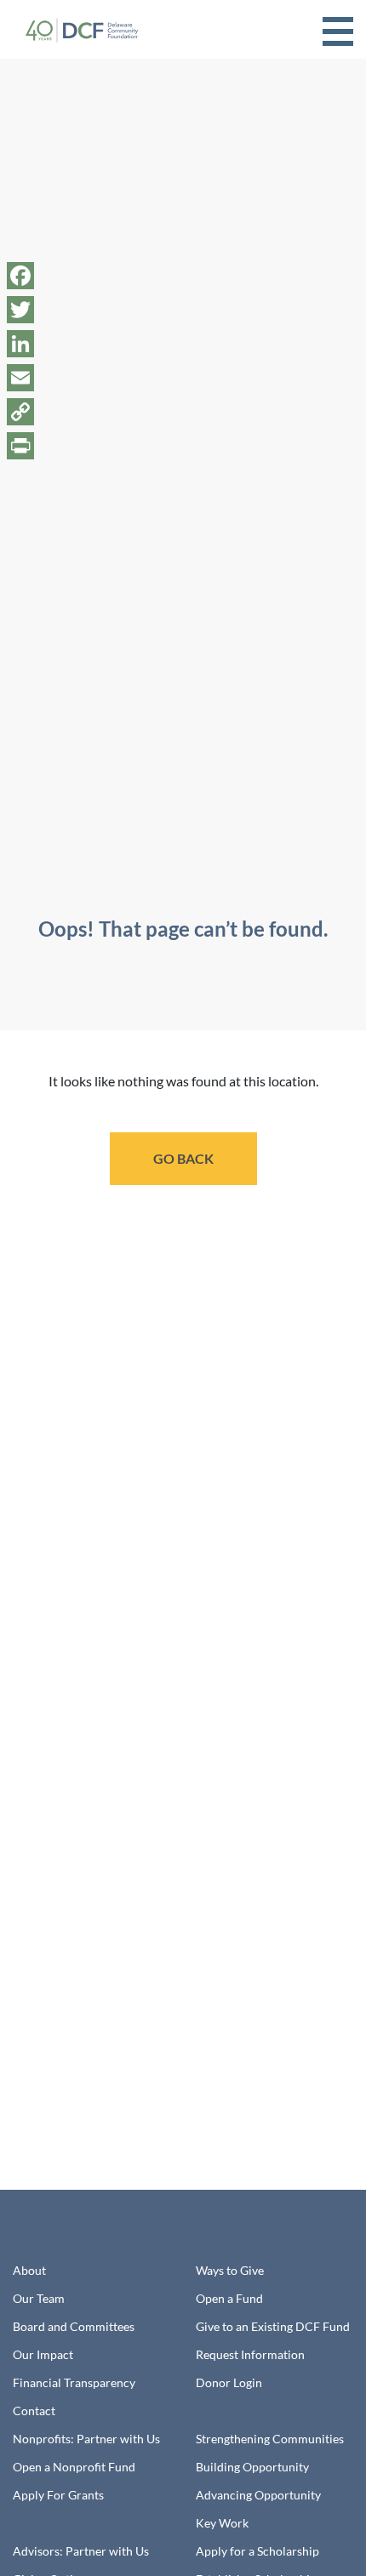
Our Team (39, 2298)
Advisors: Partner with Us (81, 2551)
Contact (34, 2411)
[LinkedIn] (20, 344)
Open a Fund (229, 2298)
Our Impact (43, 2354)
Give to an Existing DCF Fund (273, 2326)
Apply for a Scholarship (257, 2551)
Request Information (250, 2354)
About (29, 2270)
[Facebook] (20, 276)
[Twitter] (20, 310)
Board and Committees (74, 2326)
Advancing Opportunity (258, 2495)
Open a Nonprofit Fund (74, 2467)
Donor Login (229, 2382)
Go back (183, 1158)
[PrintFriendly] (20, 446)
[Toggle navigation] (338, 29)
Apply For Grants (58, 2495)
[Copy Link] (20, 412)
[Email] (20, 378)
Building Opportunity (252, 2467)
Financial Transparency (74, 2382)
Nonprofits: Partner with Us (86, 2439)
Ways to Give (230, 2270)
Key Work (222, 2523)
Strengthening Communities (270, 2439)
